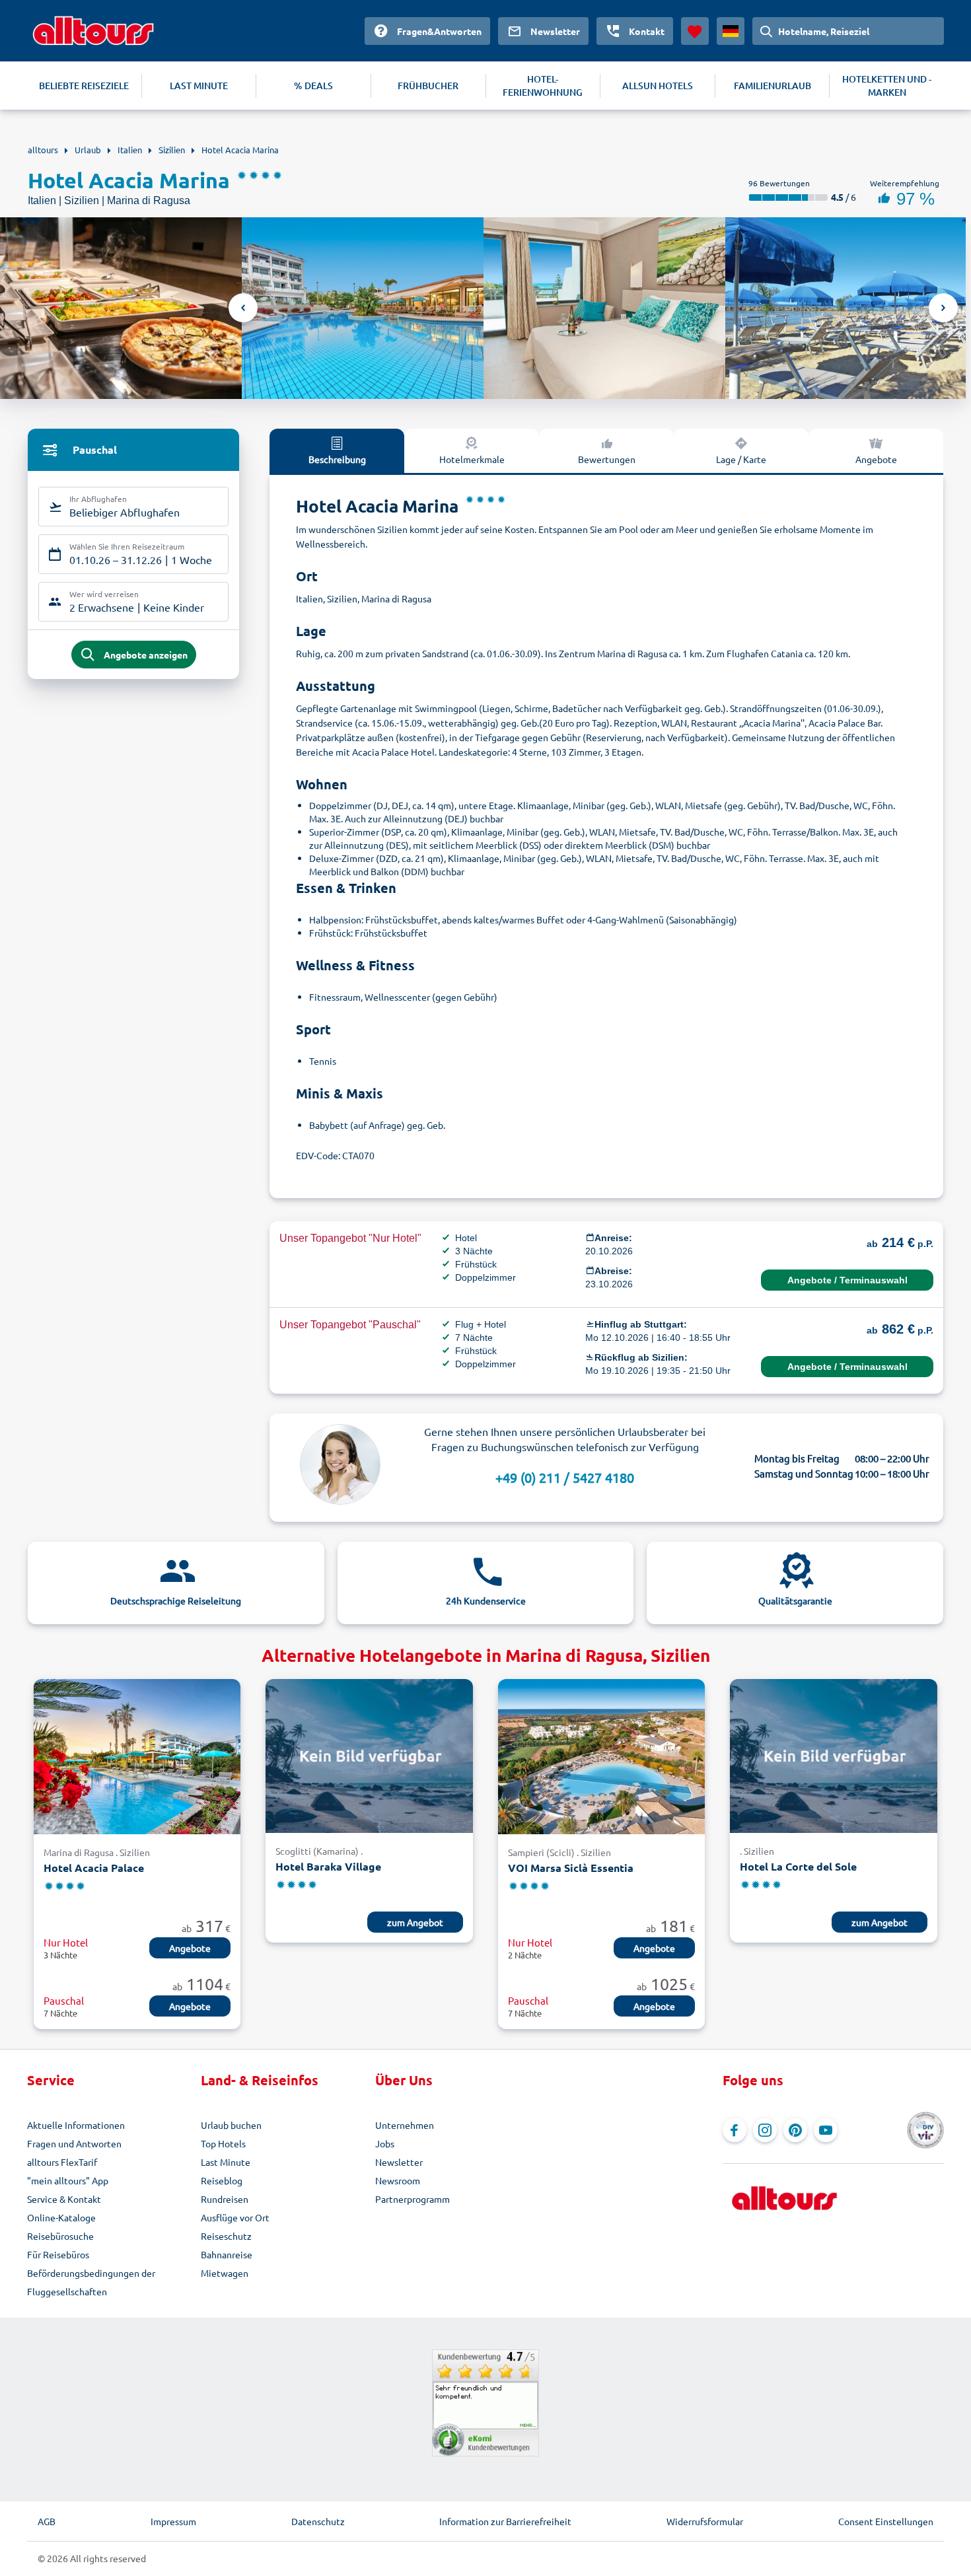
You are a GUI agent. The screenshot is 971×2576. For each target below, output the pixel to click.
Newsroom (398, 2180)
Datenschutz (318, 2521)
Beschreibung (337, 459)
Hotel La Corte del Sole (798, 1866)
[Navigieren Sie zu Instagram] (765, 2130)
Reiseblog (222, 2180)
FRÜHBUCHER (428, 86)
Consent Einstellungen (886, 2521)
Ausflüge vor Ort (235, 2217)
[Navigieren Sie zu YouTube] (826, 2130)
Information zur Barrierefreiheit (505, 2521)
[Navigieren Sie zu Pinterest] (795, 2130)
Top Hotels (223, 2143)
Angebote (876, 459)
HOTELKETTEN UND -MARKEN (887, 86)
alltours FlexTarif (62, 2162)
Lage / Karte (741, 459)
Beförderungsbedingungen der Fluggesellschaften (91, 2282)
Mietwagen (225, 2273)
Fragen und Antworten (74, 2143)
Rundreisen (225, 2199)
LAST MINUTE (199, 86)
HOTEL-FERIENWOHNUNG (543, 86)
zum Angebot (415, 1922)
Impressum (173, 2521)
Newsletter (399, 2162)
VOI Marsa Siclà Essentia (571, 1868)
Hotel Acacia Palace (94, 1868)
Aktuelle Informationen (76, 2125)
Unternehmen (405, 2125)
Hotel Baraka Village (328, 1866)
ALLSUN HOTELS (658, 86)
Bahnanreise (227, 2254)
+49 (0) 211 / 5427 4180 (565, 1477)
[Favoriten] (695, 31)
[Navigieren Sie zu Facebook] (735, 2130)
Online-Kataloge (61, 2217)
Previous (243, 308)
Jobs (385, 2143)
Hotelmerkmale (472, 459)
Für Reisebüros (58, 2254)
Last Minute (226, 2162)
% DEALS (313, 86)
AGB (47, 2521)
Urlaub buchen (231, 2125)
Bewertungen (607, 459)
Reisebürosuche (60, 2236)
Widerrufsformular (705, 2521)
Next (943, 308)
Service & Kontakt (64, 2199)
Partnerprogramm (413, 2199)
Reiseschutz (226, 2236)
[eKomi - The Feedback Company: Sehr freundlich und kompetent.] (485, 2403)
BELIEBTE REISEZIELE (84, 86)
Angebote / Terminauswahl (847, 1280)
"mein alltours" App (68, 2180)
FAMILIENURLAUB (773, 86)
